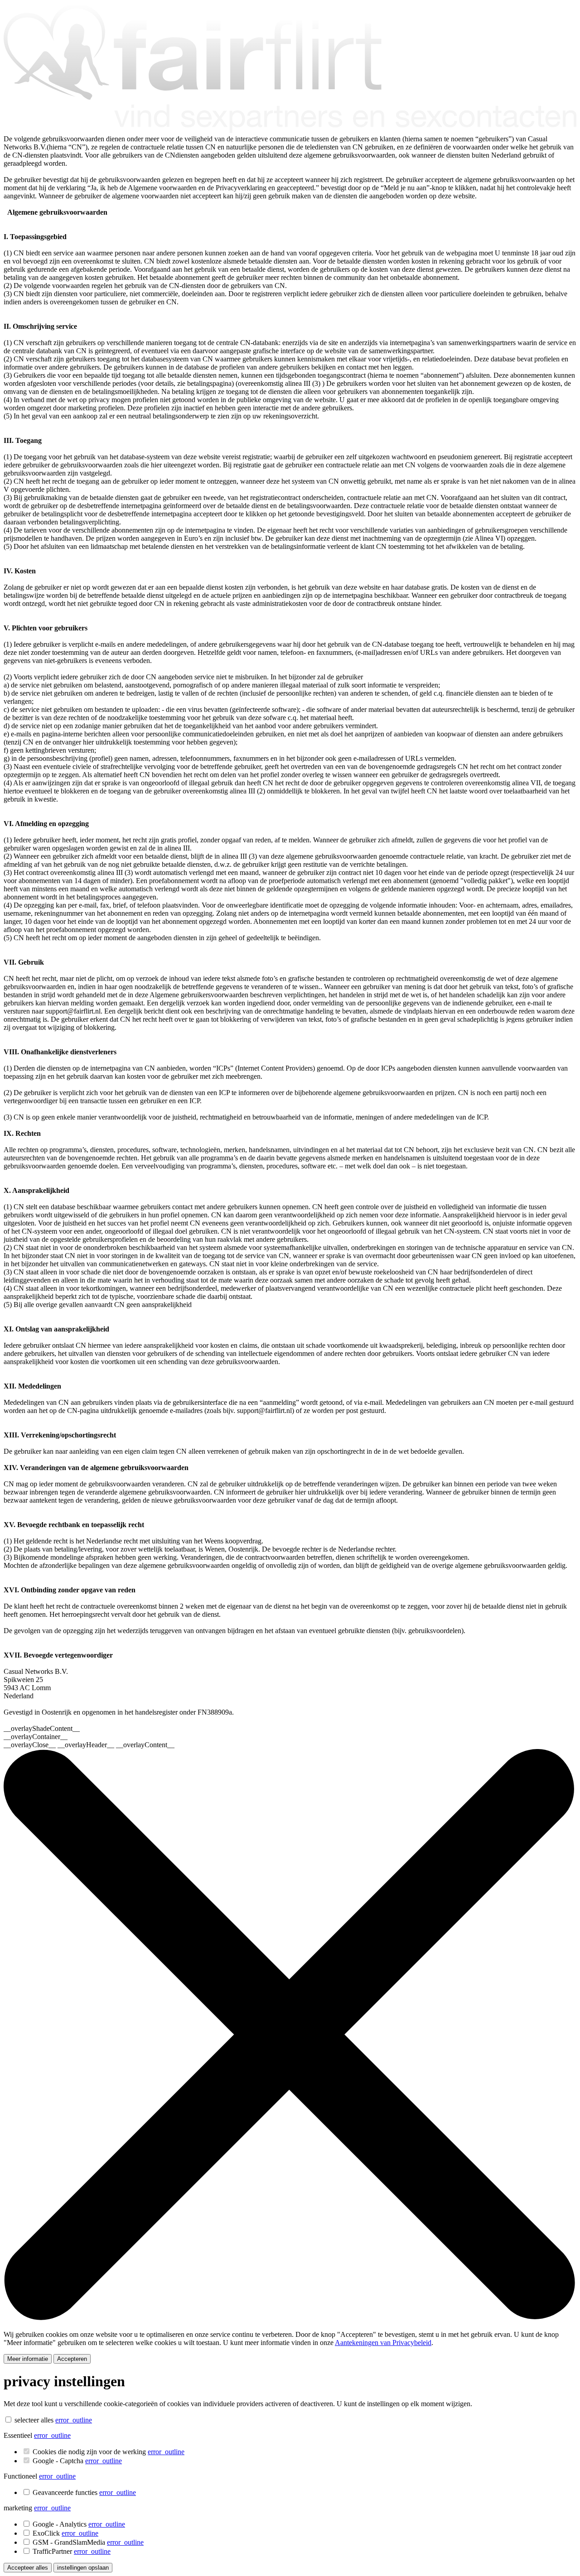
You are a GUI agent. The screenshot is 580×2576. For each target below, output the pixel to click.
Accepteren (72, 2359)
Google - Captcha (77, 2461)
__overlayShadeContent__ (42, 1728)
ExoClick (65, 2533)
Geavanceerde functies (84, 2492)
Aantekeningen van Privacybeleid (383, 2343)
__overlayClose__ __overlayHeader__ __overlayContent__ (89, 1745)
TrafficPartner (72, 2551)
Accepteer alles (28, 2568)
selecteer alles (34, 2420)
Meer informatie (28, 2359)
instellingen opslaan (83, 2568)
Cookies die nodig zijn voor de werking (109, 2452)
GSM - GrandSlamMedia (88, 2542)
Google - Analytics (79, 2524)
